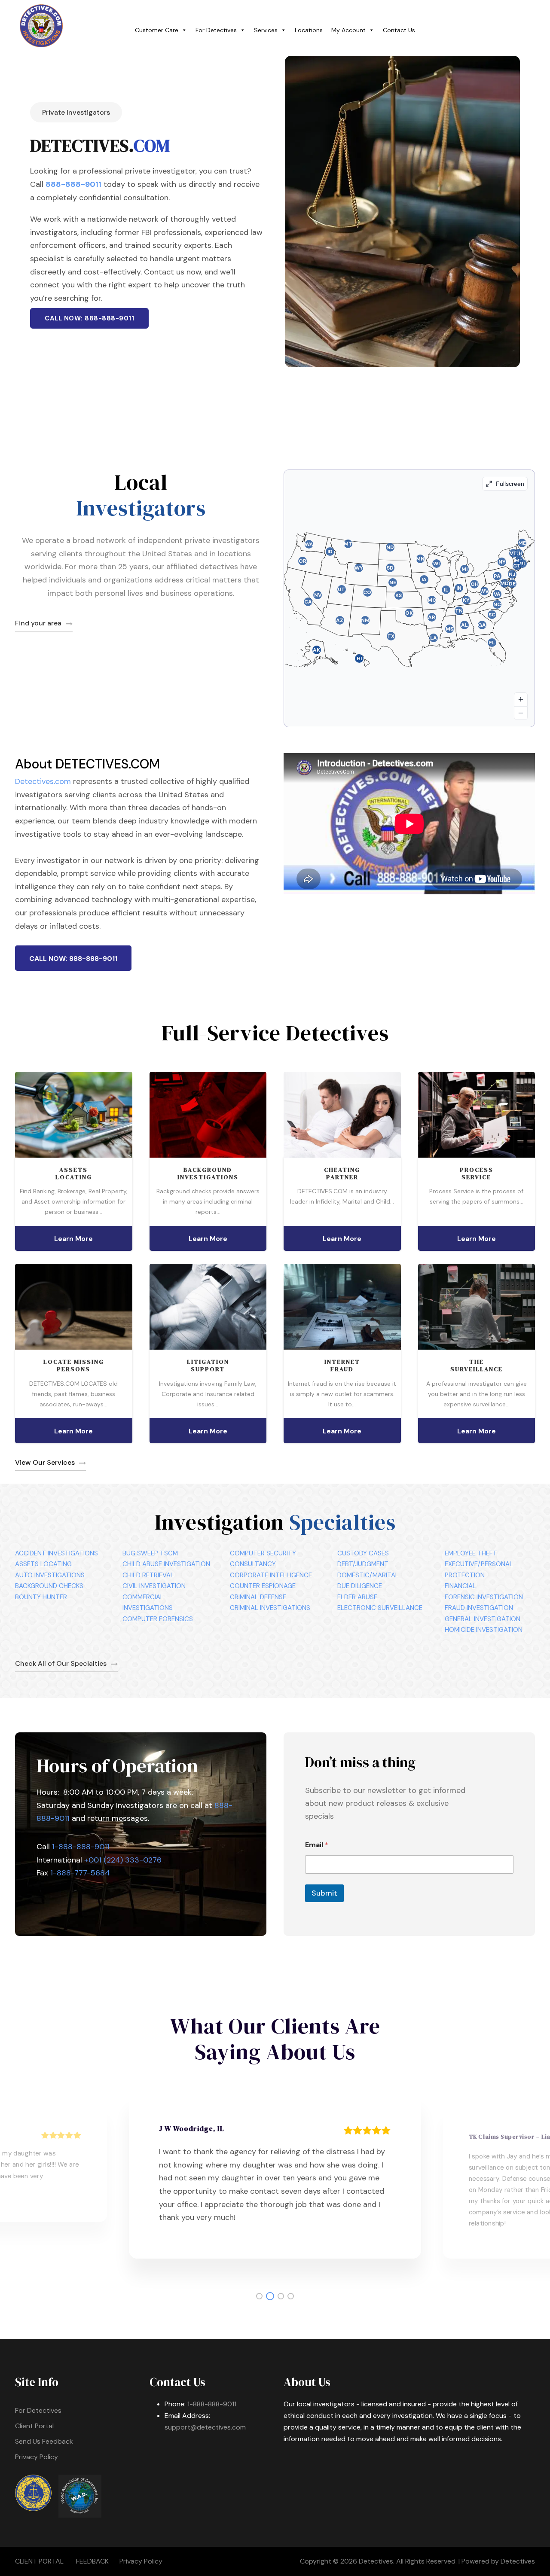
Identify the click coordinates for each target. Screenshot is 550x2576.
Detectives (518, 2561)
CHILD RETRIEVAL (148, 1575)
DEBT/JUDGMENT (363, 1564)
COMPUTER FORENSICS (158, 1619)
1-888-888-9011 (81, 1847)
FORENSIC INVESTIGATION (484, 1597)
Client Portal (34, 2426)
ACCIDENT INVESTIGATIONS (57, 1553)
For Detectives (216, 30)
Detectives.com (43, 781)
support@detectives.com (205, 2427)
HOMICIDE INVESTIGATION (484, 1630)
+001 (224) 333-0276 (123, 1860)
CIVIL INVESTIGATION (154, 1586)
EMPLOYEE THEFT (471, 1553)
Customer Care (157, 30)
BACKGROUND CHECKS (49, 1586)
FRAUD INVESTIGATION (479, 1608)
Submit (324, 1893)
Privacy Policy (37, 2457)
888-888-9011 (73, 184)
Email (317, 1845)
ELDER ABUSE (357, 1597)
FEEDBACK (92, 2561)
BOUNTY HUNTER (41, 1597)
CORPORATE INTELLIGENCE (271, 1575)
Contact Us (399, 30)
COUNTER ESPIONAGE (263, 1586)
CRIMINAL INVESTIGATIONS (270, 1608)
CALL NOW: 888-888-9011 (89, 318)
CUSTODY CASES (363, 1553)
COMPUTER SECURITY (263, 1553)
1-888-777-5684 (80, 1873)
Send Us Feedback (44, 2441)
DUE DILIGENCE (360, 1586)
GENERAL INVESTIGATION (483, 1619)
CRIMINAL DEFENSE (258, 1597)
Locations (309, 30)
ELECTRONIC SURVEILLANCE (380, 1608)
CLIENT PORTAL (39, 2561)
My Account (348, 30)
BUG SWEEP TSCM (150, 1553)
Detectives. (377, 2561)
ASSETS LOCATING (43, 1564)
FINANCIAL (460, 1586)
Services (266, 30)
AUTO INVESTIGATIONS (50, 1575)
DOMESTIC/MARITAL (368, 1575)
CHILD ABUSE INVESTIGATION (166, 1564)
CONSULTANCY (253, 1564)
